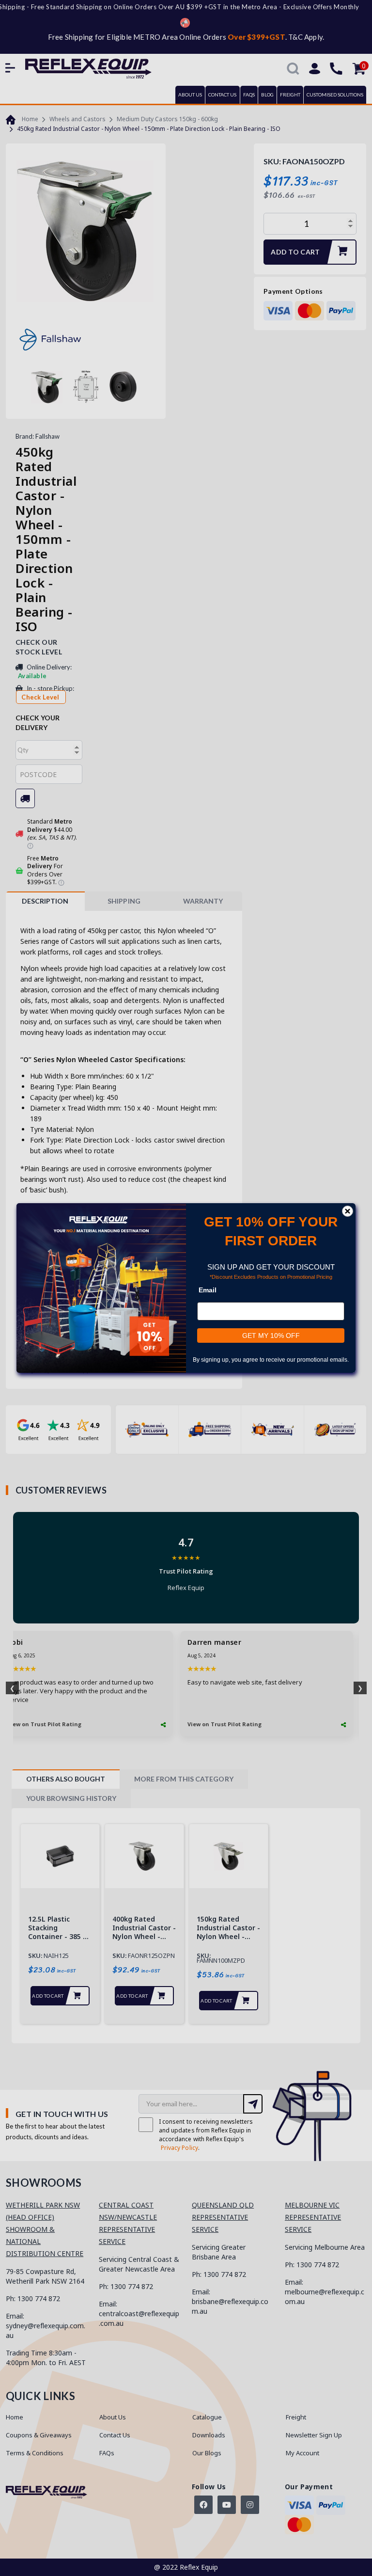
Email (208, 1290)
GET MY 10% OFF (271, 1336)
